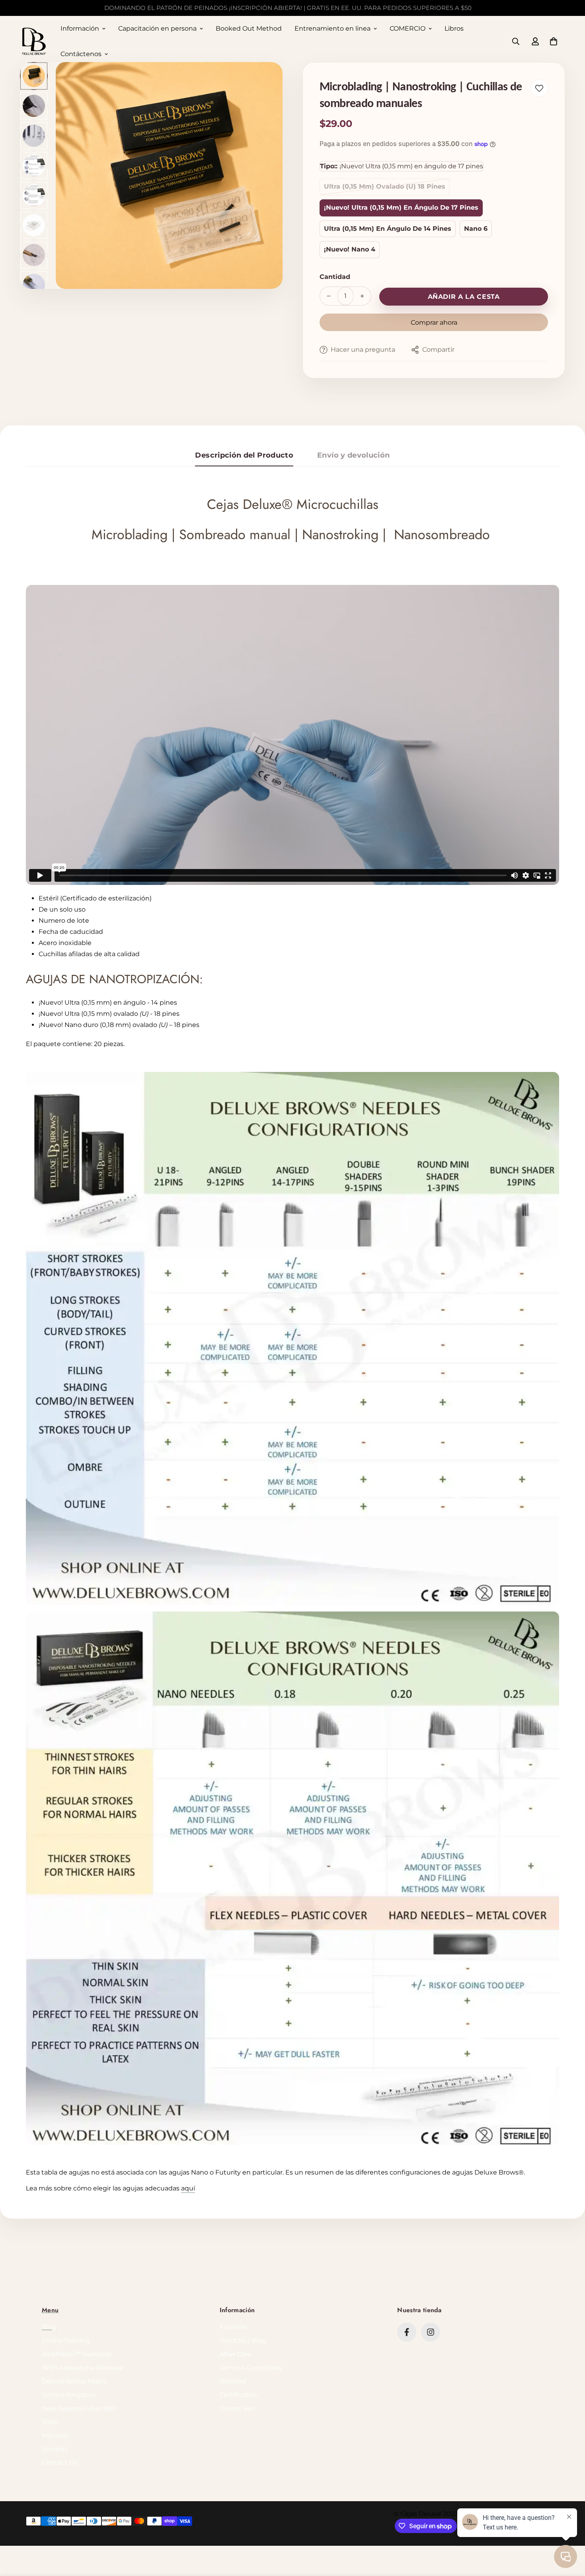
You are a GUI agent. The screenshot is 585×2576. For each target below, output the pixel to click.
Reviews (233, 2381)
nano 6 (476, 229)
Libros (454, 28)
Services (55, 2449)
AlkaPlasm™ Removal (76, 2354)
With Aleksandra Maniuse (82, 2368)
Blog (49, 2327)
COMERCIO (408, 28)
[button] (554, 41)
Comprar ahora (434, 322)
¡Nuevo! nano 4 (350, 249)
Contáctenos (81, 54)
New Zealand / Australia (79, 2408)
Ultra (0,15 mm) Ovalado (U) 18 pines (385, 186)
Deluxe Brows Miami (74, 2381)
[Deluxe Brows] (34, 42)
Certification (239, 2395)
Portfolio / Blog (243, 2341)
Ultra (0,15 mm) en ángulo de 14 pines (388, 229)
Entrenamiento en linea (332, 28)
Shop (50, 2422)
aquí (188, 2188)
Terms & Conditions (251, 2368)
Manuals (55, 2435)
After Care (235, 2354)
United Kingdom (69, 2395)
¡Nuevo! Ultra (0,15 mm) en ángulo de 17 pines (401, 208)
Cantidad (335, 277)
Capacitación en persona (157, 28)
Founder (233, 2327)
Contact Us (59, 2462)
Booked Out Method (249, 28)
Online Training (66, 2341)
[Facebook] (407, 2332)
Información (80, 28)
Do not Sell (237, 2408)
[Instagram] (431, 2332)
